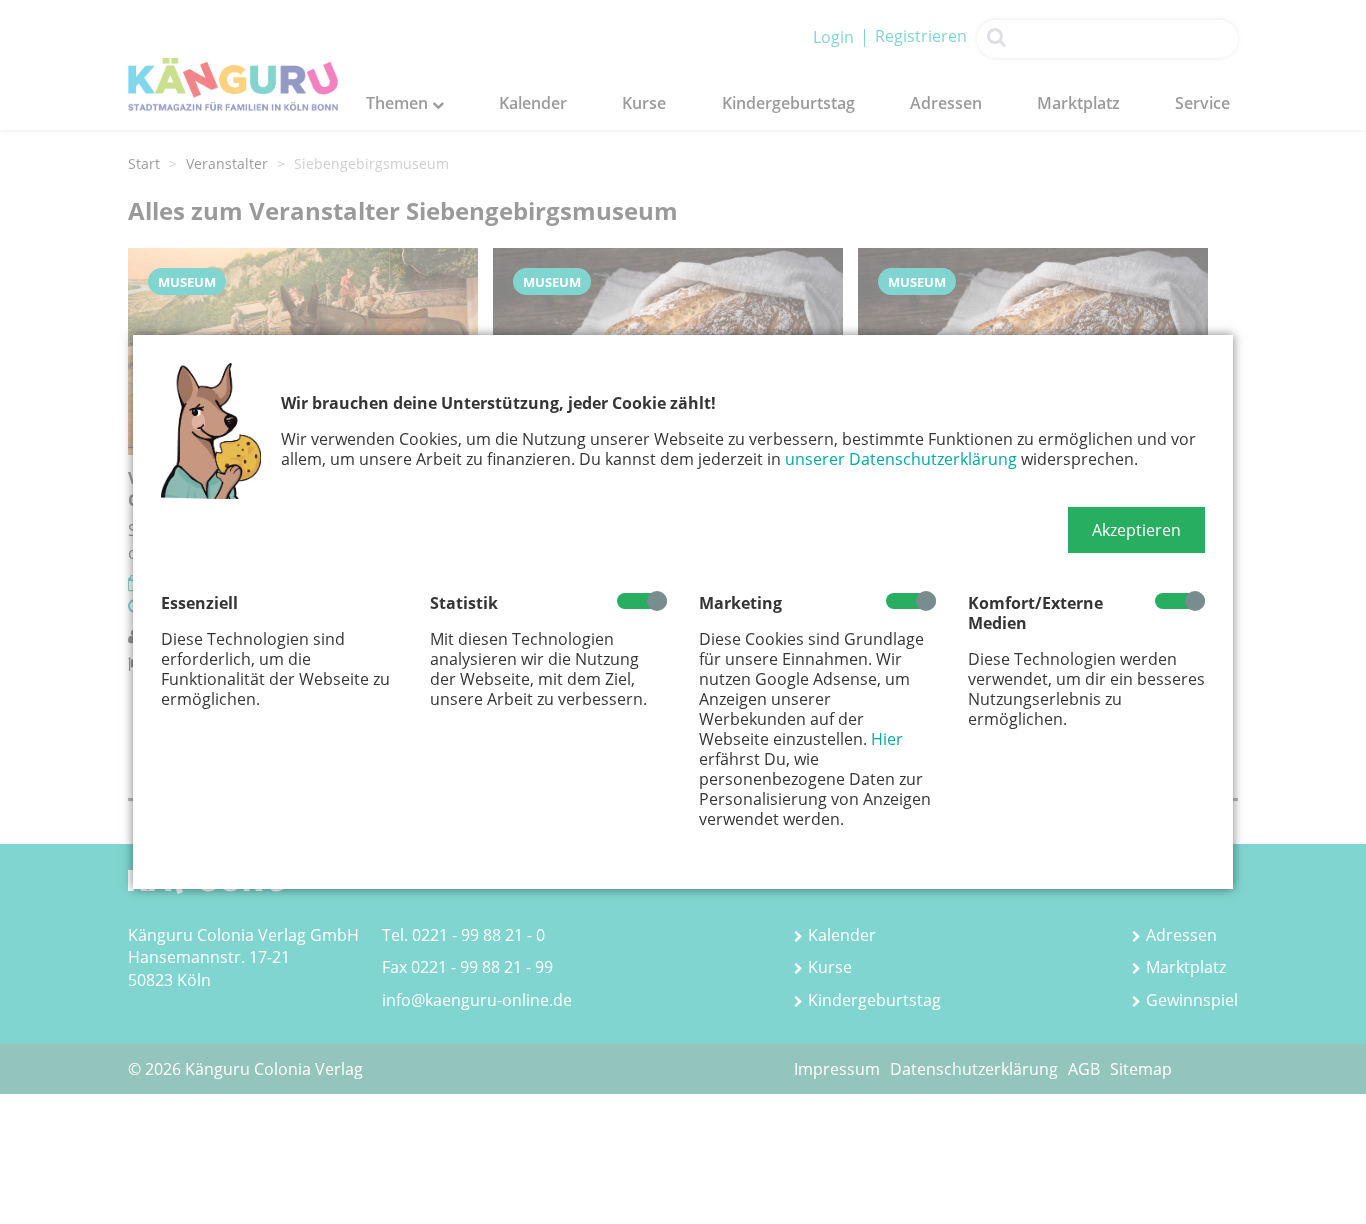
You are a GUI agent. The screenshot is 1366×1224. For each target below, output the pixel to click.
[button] (1136, 530)
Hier (887, 739)
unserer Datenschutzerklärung (901, 459)
